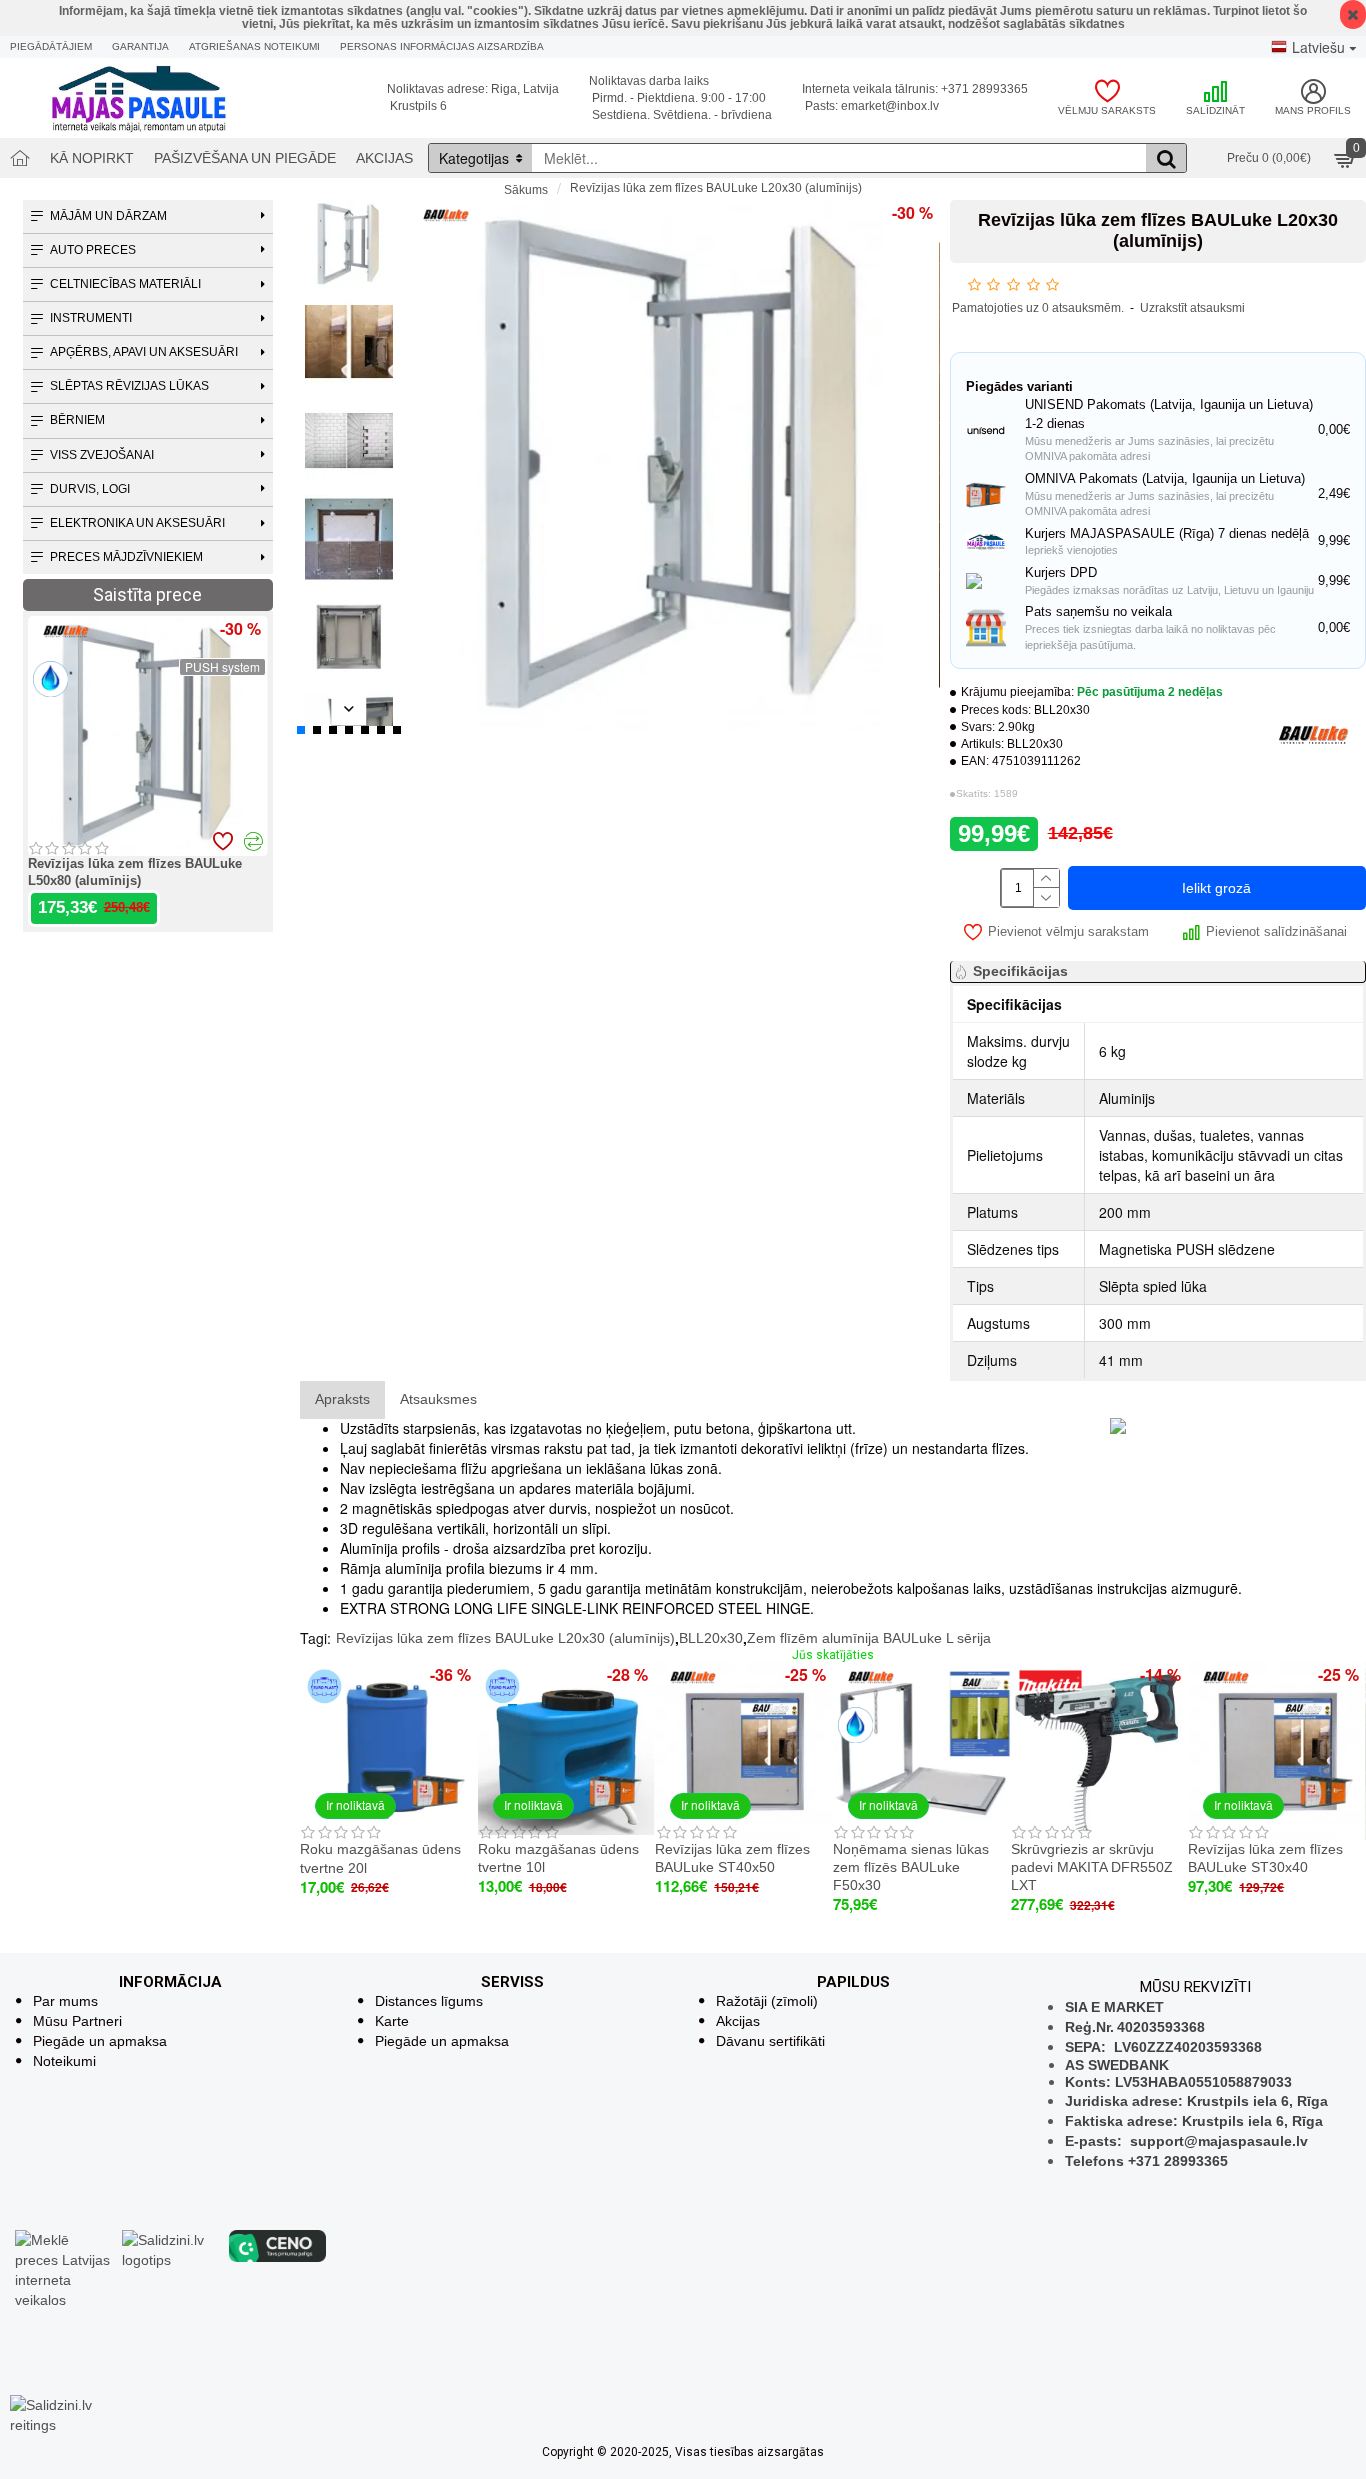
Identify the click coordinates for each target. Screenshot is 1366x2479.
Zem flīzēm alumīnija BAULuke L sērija (869, 1638)
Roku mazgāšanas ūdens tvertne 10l (558, 1858)
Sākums (526, 190)
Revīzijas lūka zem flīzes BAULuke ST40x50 (732, 1858)
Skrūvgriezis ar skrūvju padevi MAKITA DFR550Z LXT (1092, 1867)
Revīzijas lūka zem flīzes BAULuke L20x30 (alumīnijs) (505, 1638)
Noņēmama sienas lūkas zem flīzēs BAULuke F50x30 (911, 1867)
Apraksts (342, 1399)
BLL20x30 (711, 1638)
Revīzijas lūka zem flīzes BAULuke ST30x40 (1265, 1858)
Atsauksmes (438, 1399)
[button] (349, 212)
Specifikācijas (1020, 971)
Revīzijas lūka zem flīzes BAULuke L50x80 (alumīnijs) (135, 872)
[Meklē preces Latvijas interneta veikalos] (63, 2268)
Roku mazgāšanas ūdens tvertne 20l (380, 1858)
